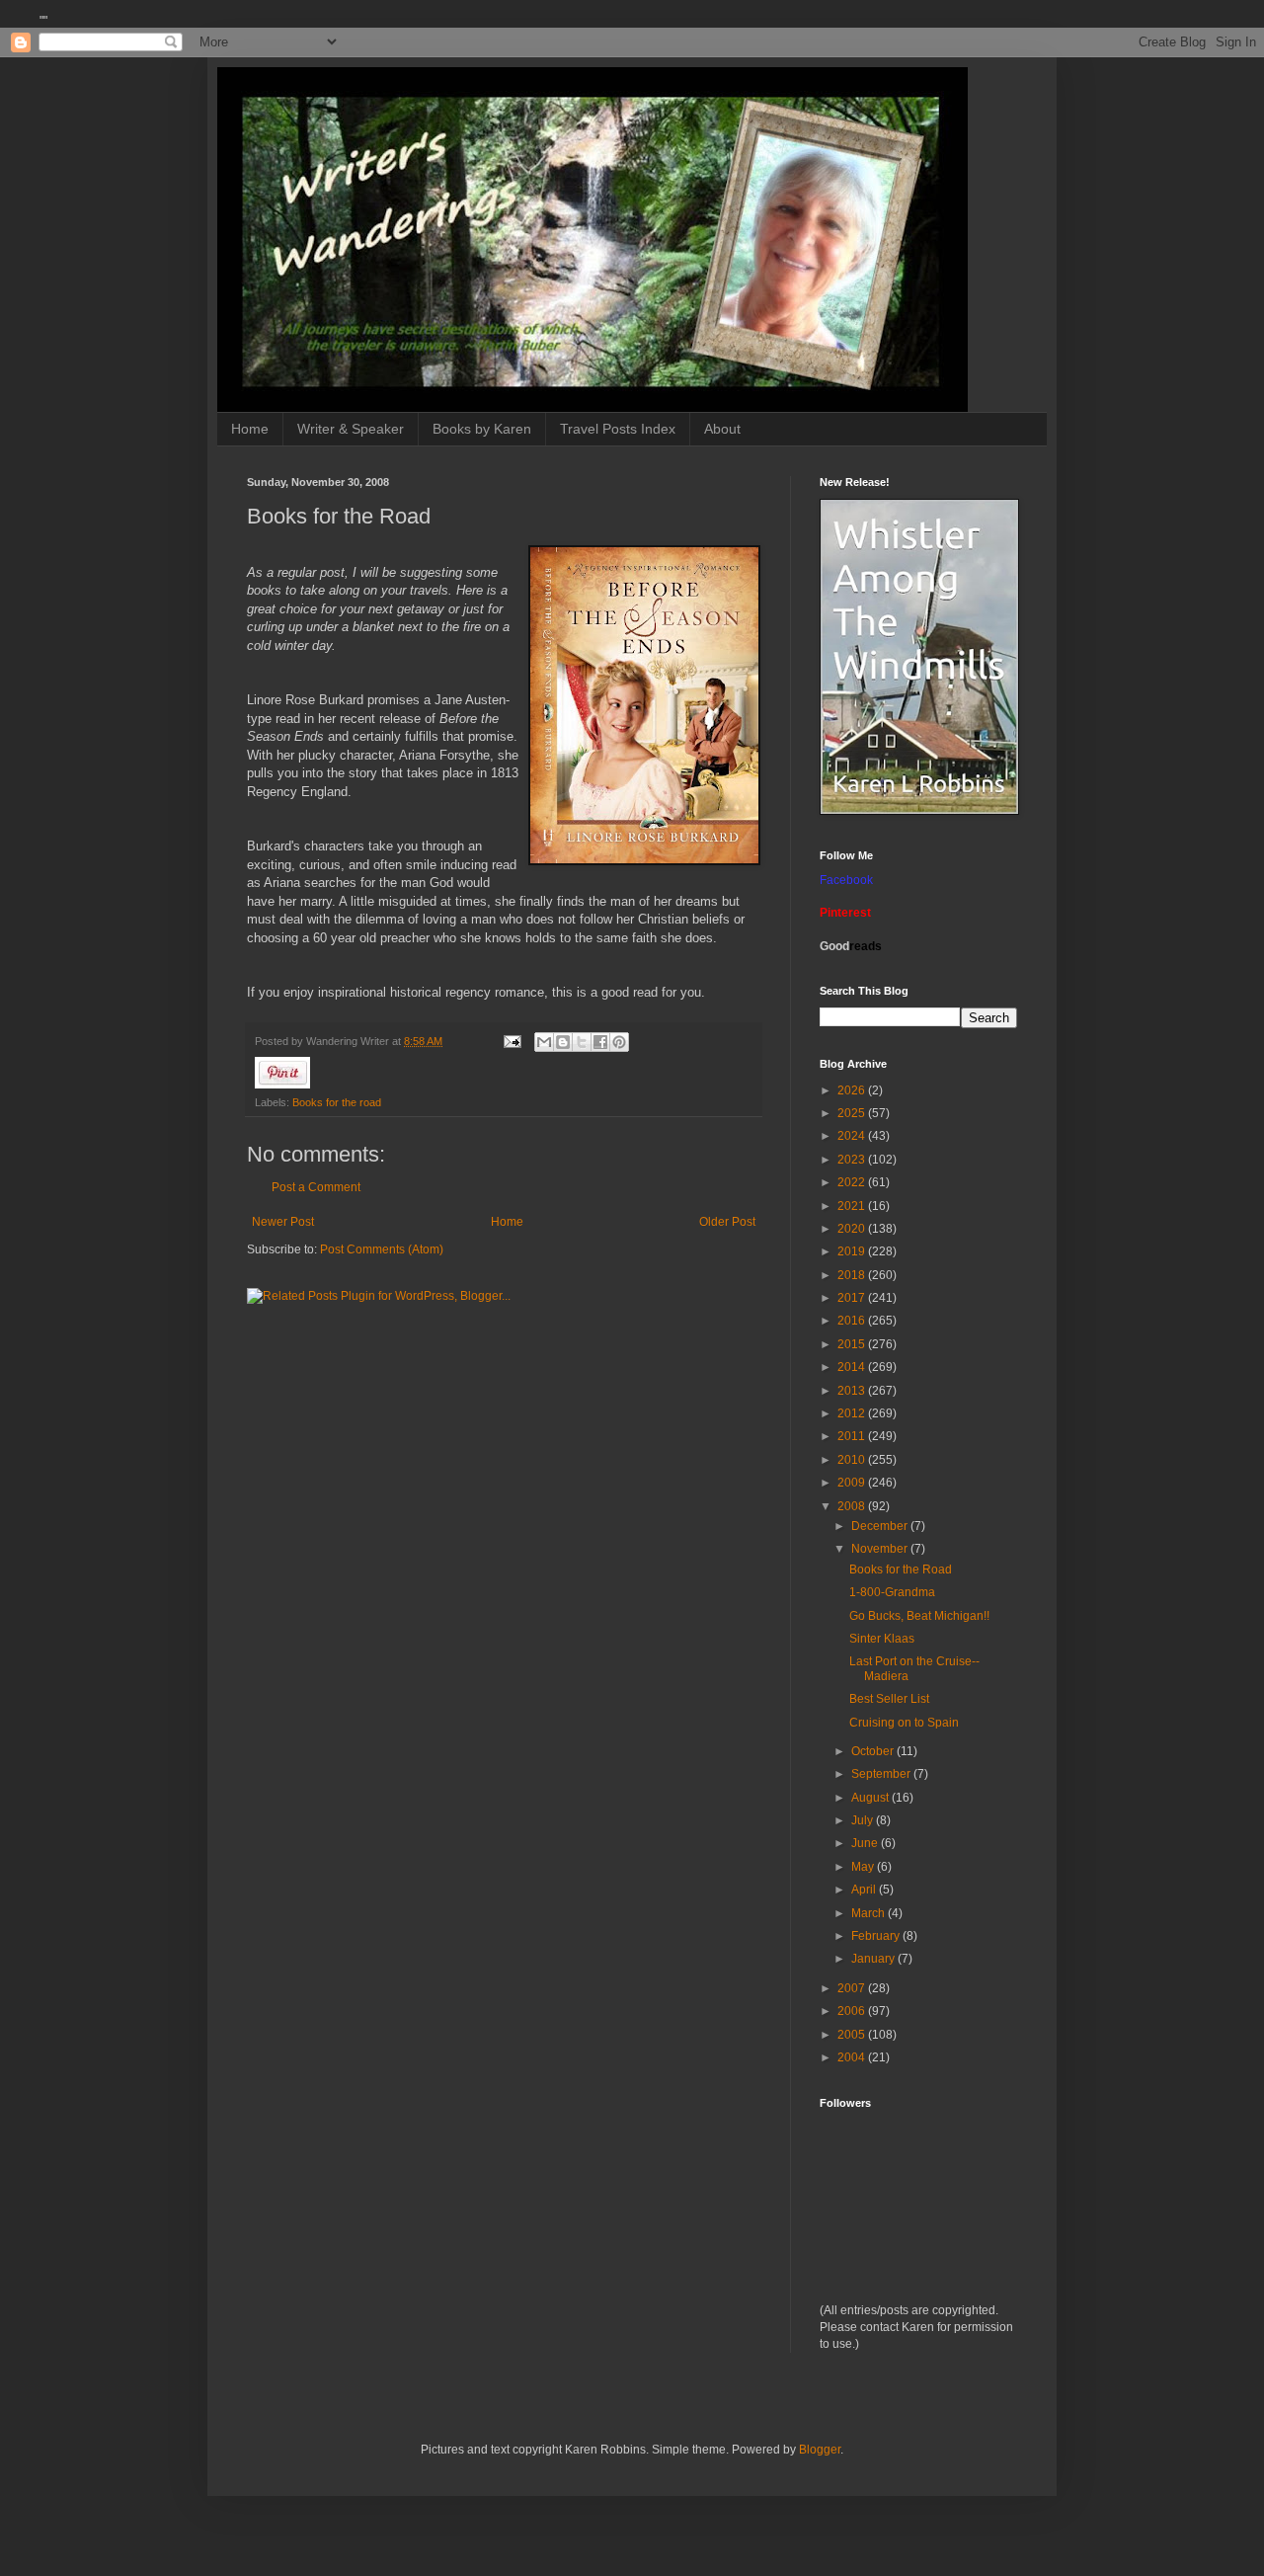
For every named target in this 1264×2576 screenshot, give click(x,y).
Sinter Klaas (882, 1639)
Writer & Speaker (351, 429)
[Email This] (544, 1042)
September (882, 1774)
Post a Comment (316, 1187)
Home (250, 429)
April (865, 1890)
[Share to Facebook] (600, 1042)
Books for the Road (901, 1570)
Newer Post (283, 1222)
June (866, 1843)
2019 (853, 1251)
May (864, 1867)
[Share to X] (582, 1042)
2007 (853, 1988)
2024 (853, 1136)
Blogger (820, 2450)
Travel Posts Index (618, 429)
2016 (853, 1321)
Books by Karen (482, 429)
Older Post (727, 1222)
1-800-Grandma (892, 1592)
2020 (853, 1229)
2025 (853, 1113)
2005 (853, 2035)
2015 (853, 1344)
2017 (853, 1298)
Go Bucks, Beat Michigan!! (919, 1616)
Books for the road (337, 1102)
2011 (853, 1436)
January (874, 1959)
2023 (853, 1160)
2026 (853, 1090)
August (871, 1798)
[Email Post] (512, 1041)
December (881, 1526)
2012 (853, 1413)
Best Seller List (889, 1699)
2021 (853, 1206)
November (881, 1549)
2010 (853, 1460)
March (869, 1913)
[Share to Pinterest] (619, 1042)
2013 (853, 1391)
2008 (853, 1506)
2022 (853, 1182)
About (722, 429)
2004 (853, 2057)
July (864, 1820)
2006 (853, 2011)
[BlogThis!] (563, 1042)
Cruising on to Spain (904, 1723)
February (877, 1936)
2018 (853, 1275)
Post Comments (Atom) (382, 1249)
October (874, 1751)
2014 (853, 1367)
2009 (853, 1483)
